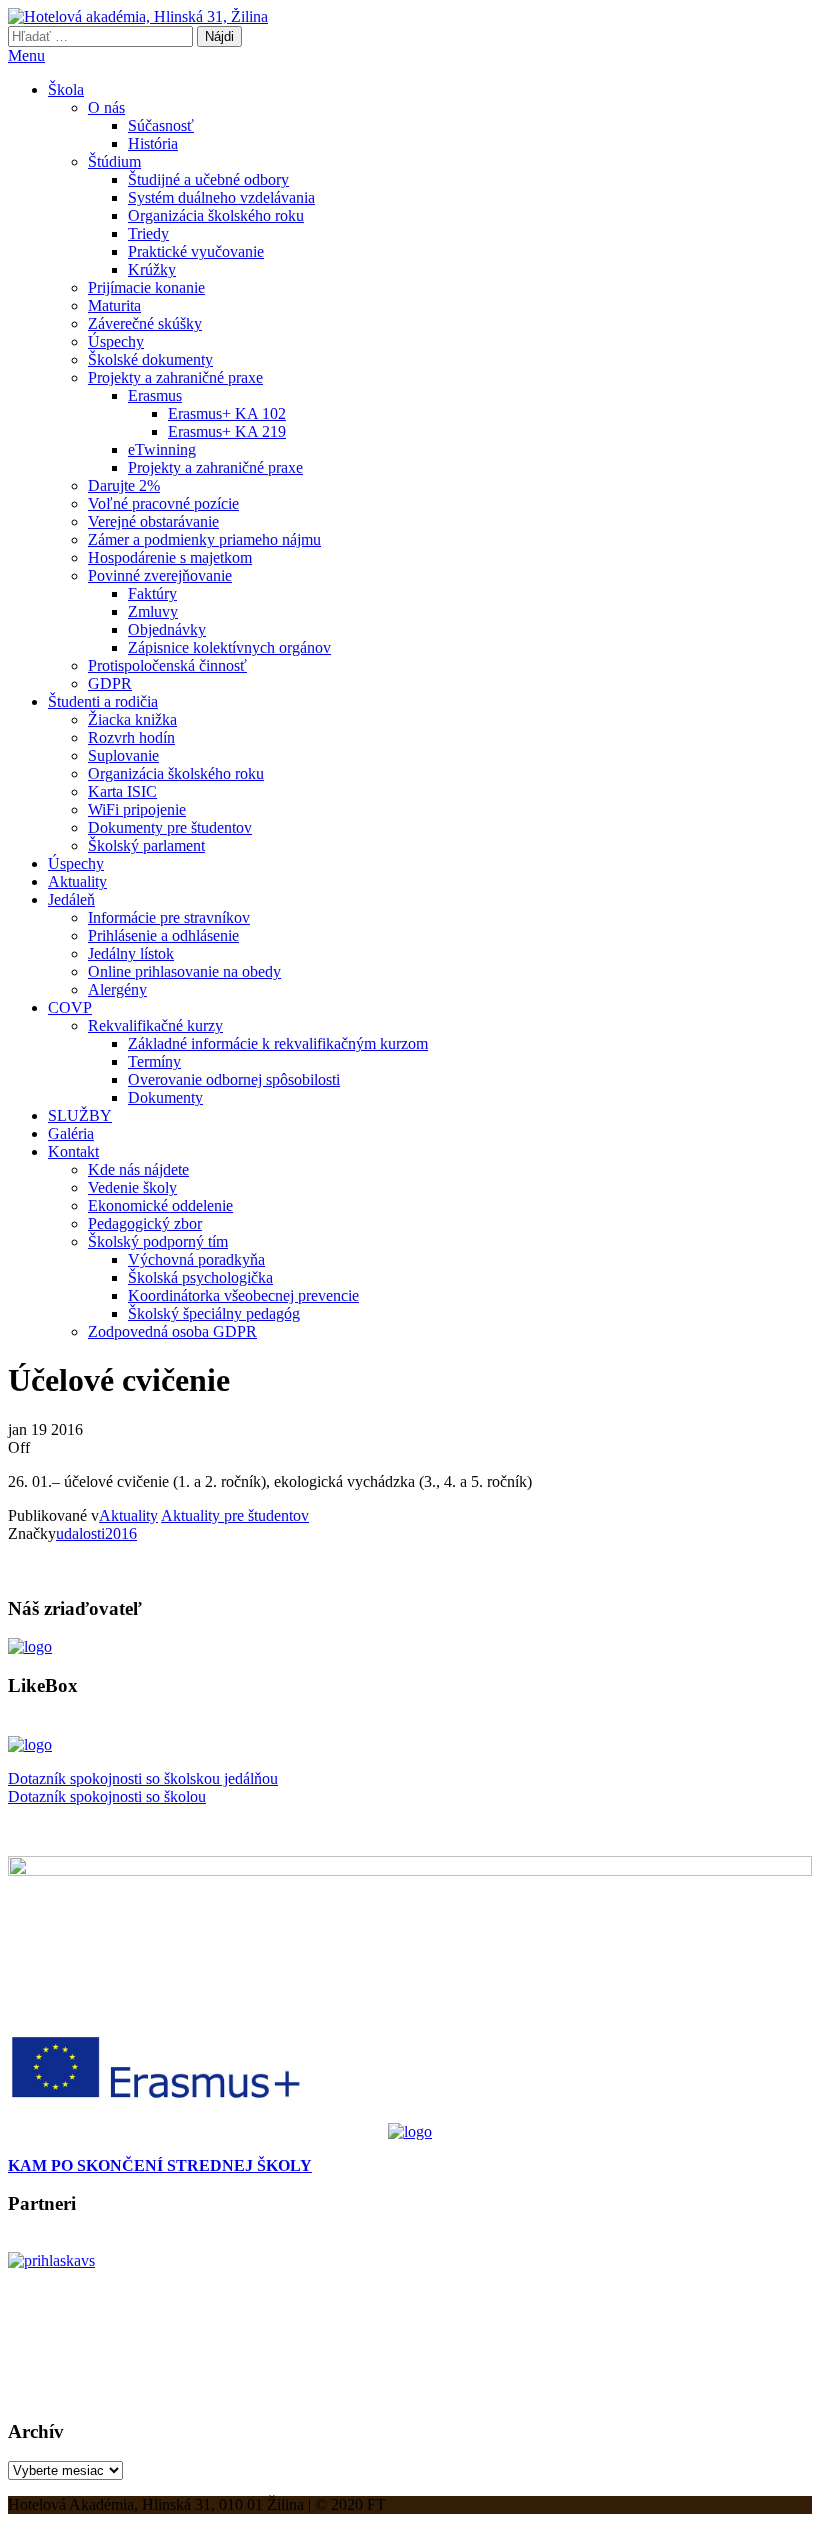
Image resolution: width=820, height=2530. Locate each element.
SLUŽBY (80, 1115)
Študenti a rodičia (103, 701)
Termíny (154, 1061)
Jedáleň (71, 899)
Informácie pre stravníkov (169, 917)
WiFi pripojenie (137, 809)
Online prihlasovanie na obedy (184, 971)
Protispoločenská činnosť (167, 665)
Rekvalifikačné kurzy (155, 1025)
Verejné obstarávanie (153, 521)
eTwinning (162, 449)
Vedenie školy (132, 1187)
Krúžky (152, 269)
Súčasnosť (161, 125)
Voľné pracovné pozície (163, 503)
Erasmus (155, 395)
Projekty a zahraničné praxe (175, 377)
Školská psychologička (200, 1277)
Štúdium (114, 161)
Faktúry (152, 593)
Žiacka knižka (132, 719)
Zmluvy (153, 611)
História (153, 143)
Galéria (71, 1133)
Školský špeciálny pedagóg (214, 1313)
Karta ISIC (122, 791)
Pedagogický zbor (145, 1223)
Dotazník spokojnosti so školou (107, 1796)
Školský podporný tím (158, 1241)
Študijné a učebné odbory (208, 179)
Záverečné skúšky (145, 323)
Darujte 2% (124, 485)
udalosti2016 (96, 1533)
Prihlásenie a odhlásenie (163, 935)
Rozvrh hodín (131, 737)
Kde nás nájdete (138, 1169)
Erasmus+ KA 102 (227, 413)
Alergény (117, 989)
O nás (106, 107)
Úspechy (116, 341)
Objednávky (167, 629)
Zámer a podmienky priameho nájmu (204, 539)
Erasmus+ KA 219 (227, 431)
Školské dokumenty (150, 359)
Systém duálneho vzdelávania (221, 197)
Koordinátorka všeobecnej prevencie (243, 1295)
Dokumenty (165, 1097)
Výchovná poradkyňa (196, 1259)
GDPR (110, 683)
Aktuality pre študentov (235, 1515)
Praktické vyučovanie (196, 251)
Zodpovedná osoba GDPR (172, 1331)
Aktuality (77, 881)
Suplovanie (123, 755)
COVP (70, 1007)
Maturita (114, 305)
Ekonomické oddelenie (160, 1205)
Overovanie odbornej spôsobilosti (234, 1079)
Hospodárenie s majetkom (170, 557)
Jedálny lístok (131, 953)
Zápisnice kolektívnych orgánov (229, 647)
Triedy (148, 233)
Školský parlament (146, 845)
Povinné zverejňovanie (160, 575)
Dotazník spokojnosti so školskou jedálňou (143, 1778)
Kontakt (73, 1151)
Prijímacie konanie (146, 287)
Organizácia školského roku (216, 215)
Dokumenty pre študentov (170, 827)
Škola (66, 89)
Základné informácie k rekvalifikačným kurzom (278, 1043)
